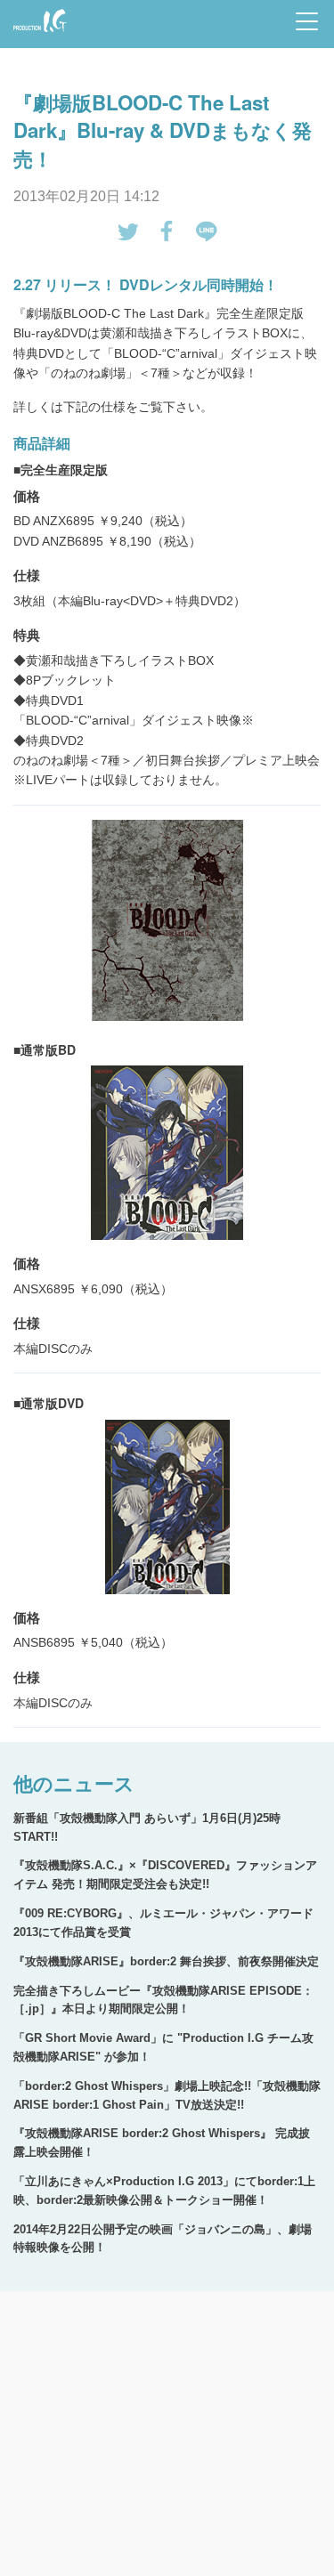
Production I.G (37, 33)
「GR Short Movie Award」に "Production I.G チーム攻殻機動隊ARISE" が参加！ (163, 2047)
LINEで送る (207, 231)
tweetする (128, 231)
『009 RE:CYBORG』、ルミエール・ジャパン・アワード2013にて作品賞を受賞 (163, 1923)
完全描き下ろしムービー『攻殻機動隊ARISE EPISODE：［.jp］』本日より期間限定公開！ (163, 2000)
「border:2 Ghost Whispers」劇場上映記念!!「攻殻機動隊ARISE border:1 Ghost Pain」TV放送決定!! (167, 2095)
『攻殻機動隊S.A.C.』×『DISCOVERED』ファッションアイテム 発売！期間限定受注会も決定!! (165, 1875)
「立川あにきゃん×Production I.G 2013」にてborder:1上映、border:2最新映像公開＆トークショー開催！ (164, 2191)
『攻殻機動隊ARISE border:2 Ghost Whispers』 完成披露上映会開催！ (162, 2143)
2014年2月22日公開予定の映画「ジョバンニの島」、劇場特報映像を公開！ (163, 2239)
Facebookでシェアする (167, 231)
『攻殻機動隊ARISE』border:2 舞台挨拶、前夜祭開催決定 (166, 1961)
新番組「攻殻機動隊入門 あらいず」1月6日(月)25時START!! (147, 1827)
